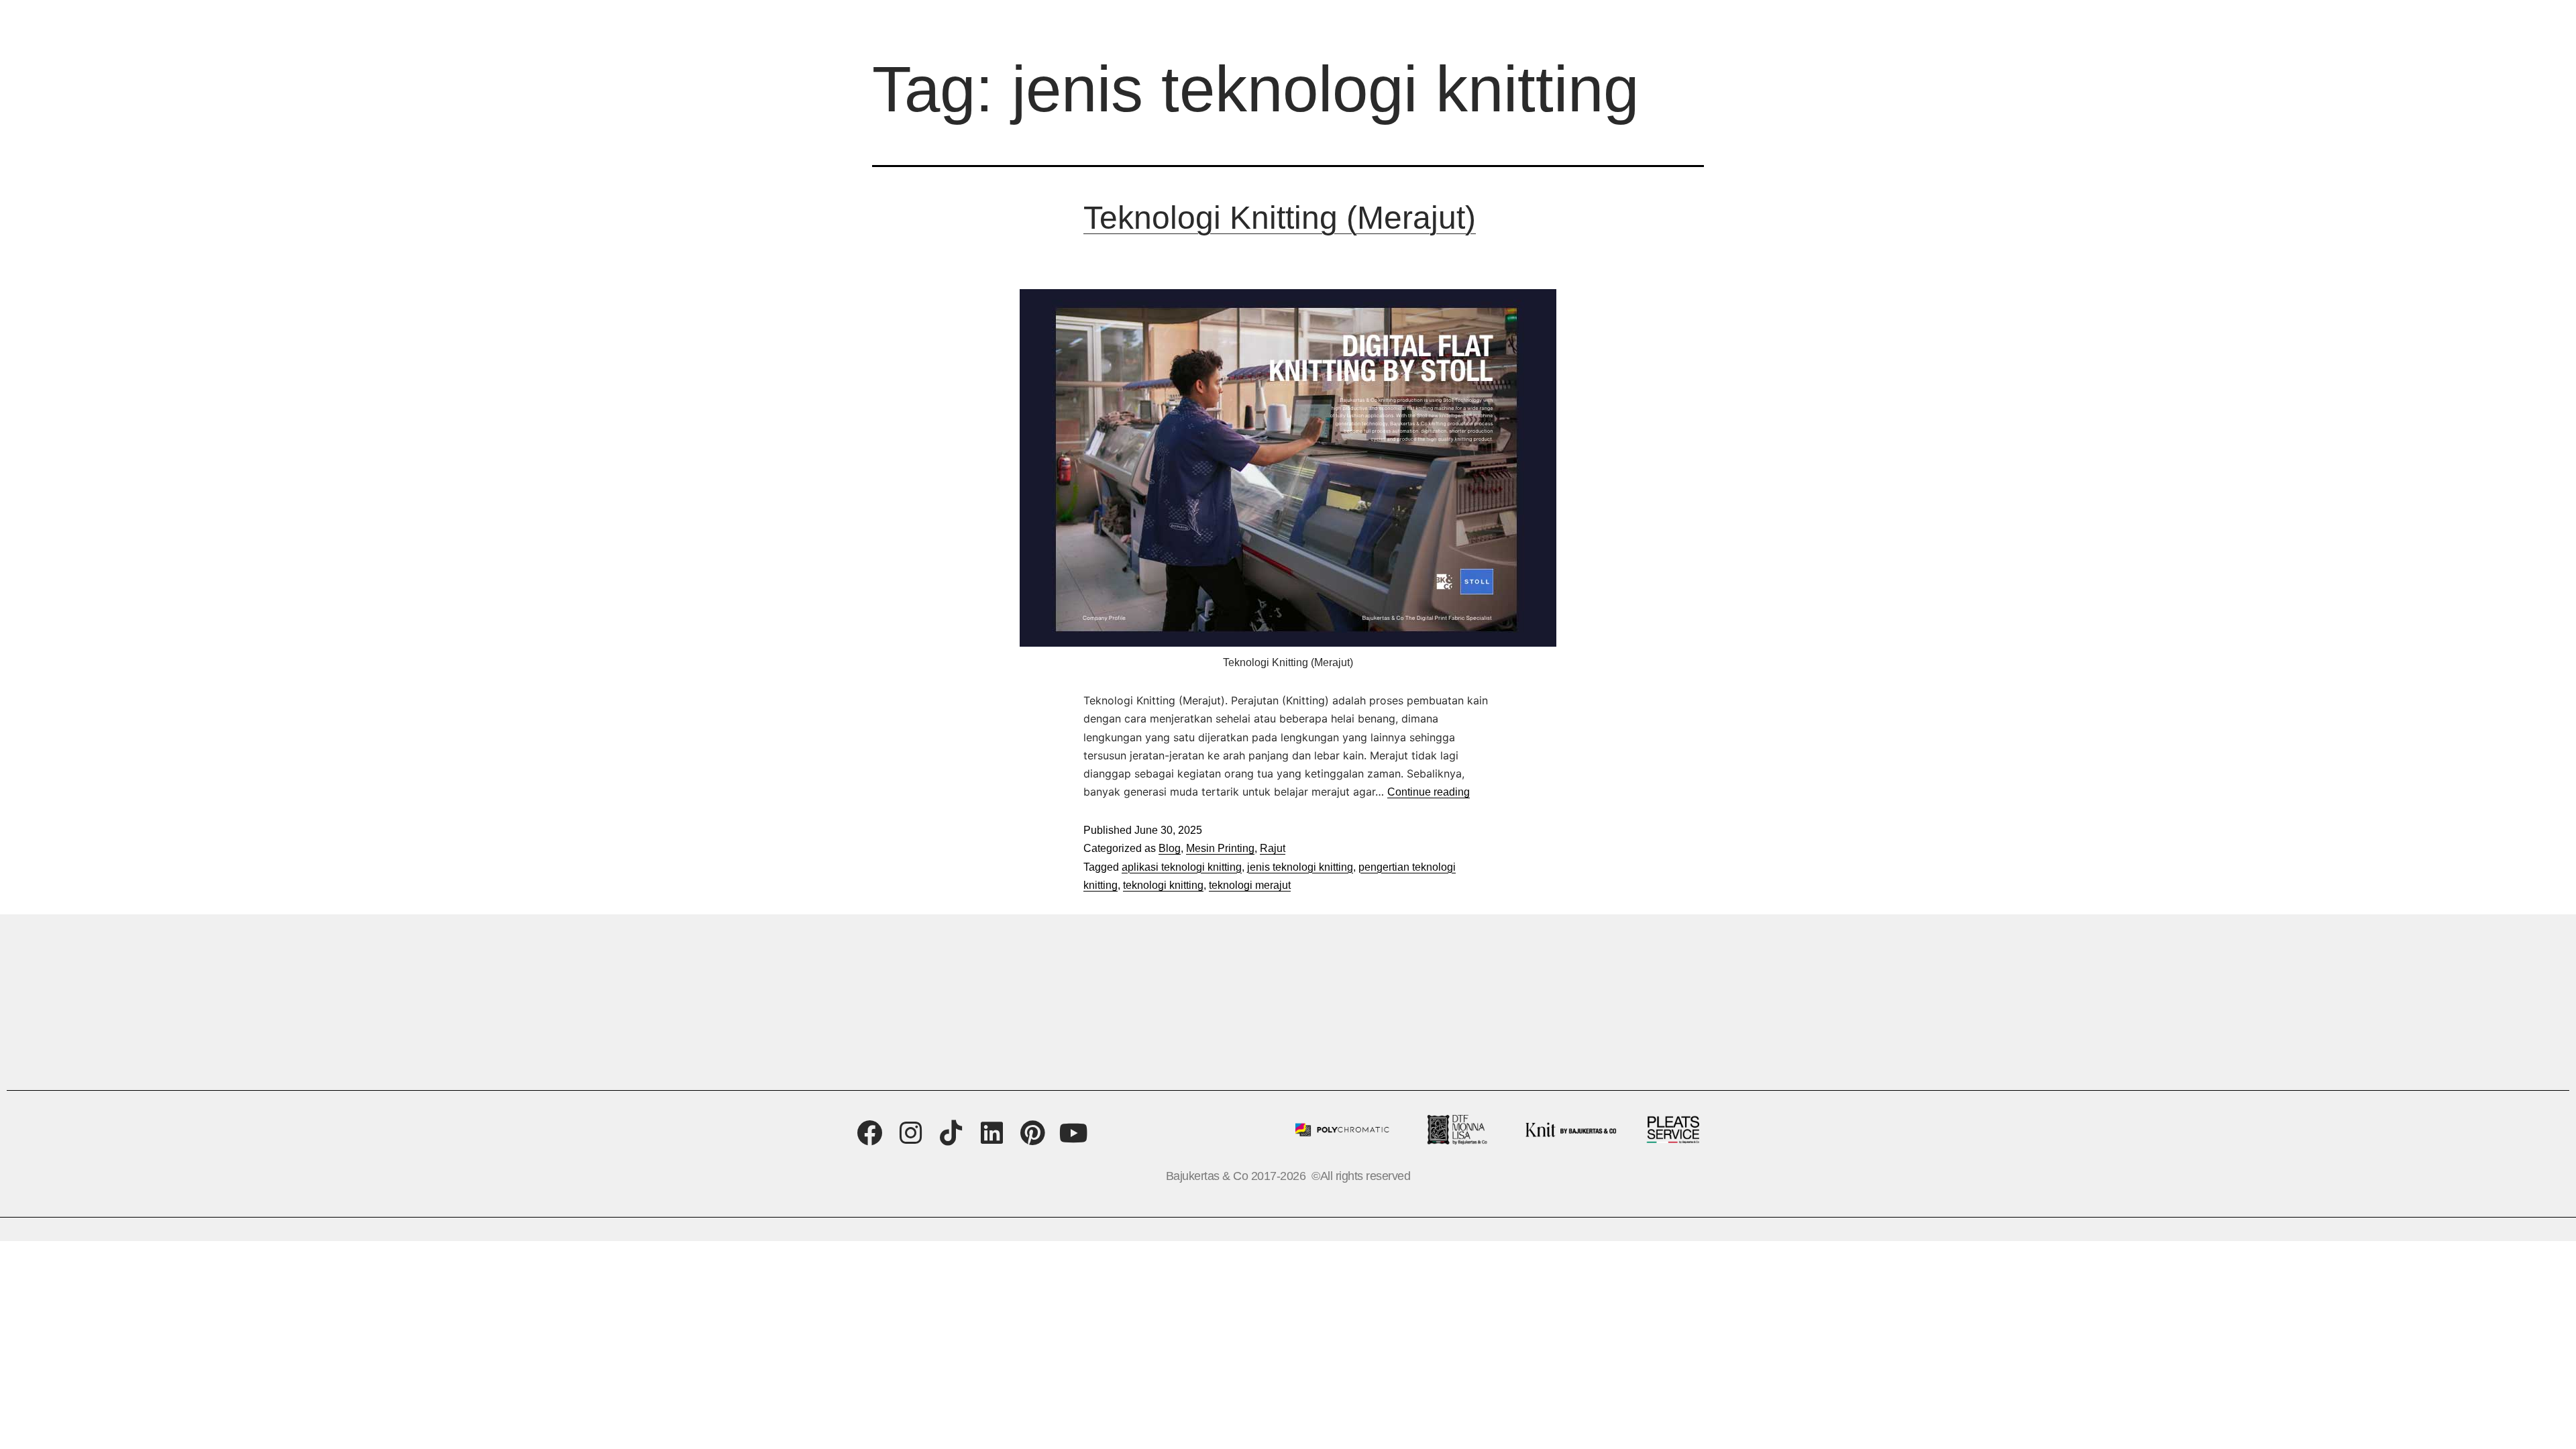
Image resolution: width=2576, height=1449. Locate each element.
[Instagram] (911, 1133)
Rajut (1273, 848)
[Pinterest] (1033, 1133)
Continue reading (1429, 792)
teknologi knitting (1163, 885)
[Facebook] (870, 1133)
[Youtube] (1074, 1133)
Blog (1170, 848)
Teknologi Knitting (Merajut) (1280, 218)
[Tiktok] (952, 1133)
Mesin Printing (1220, 848)
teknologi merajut (1250, 885)
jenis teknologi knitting (1300, 867)
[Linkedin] (992, 1133)
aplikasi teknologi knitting (1182, 867)
